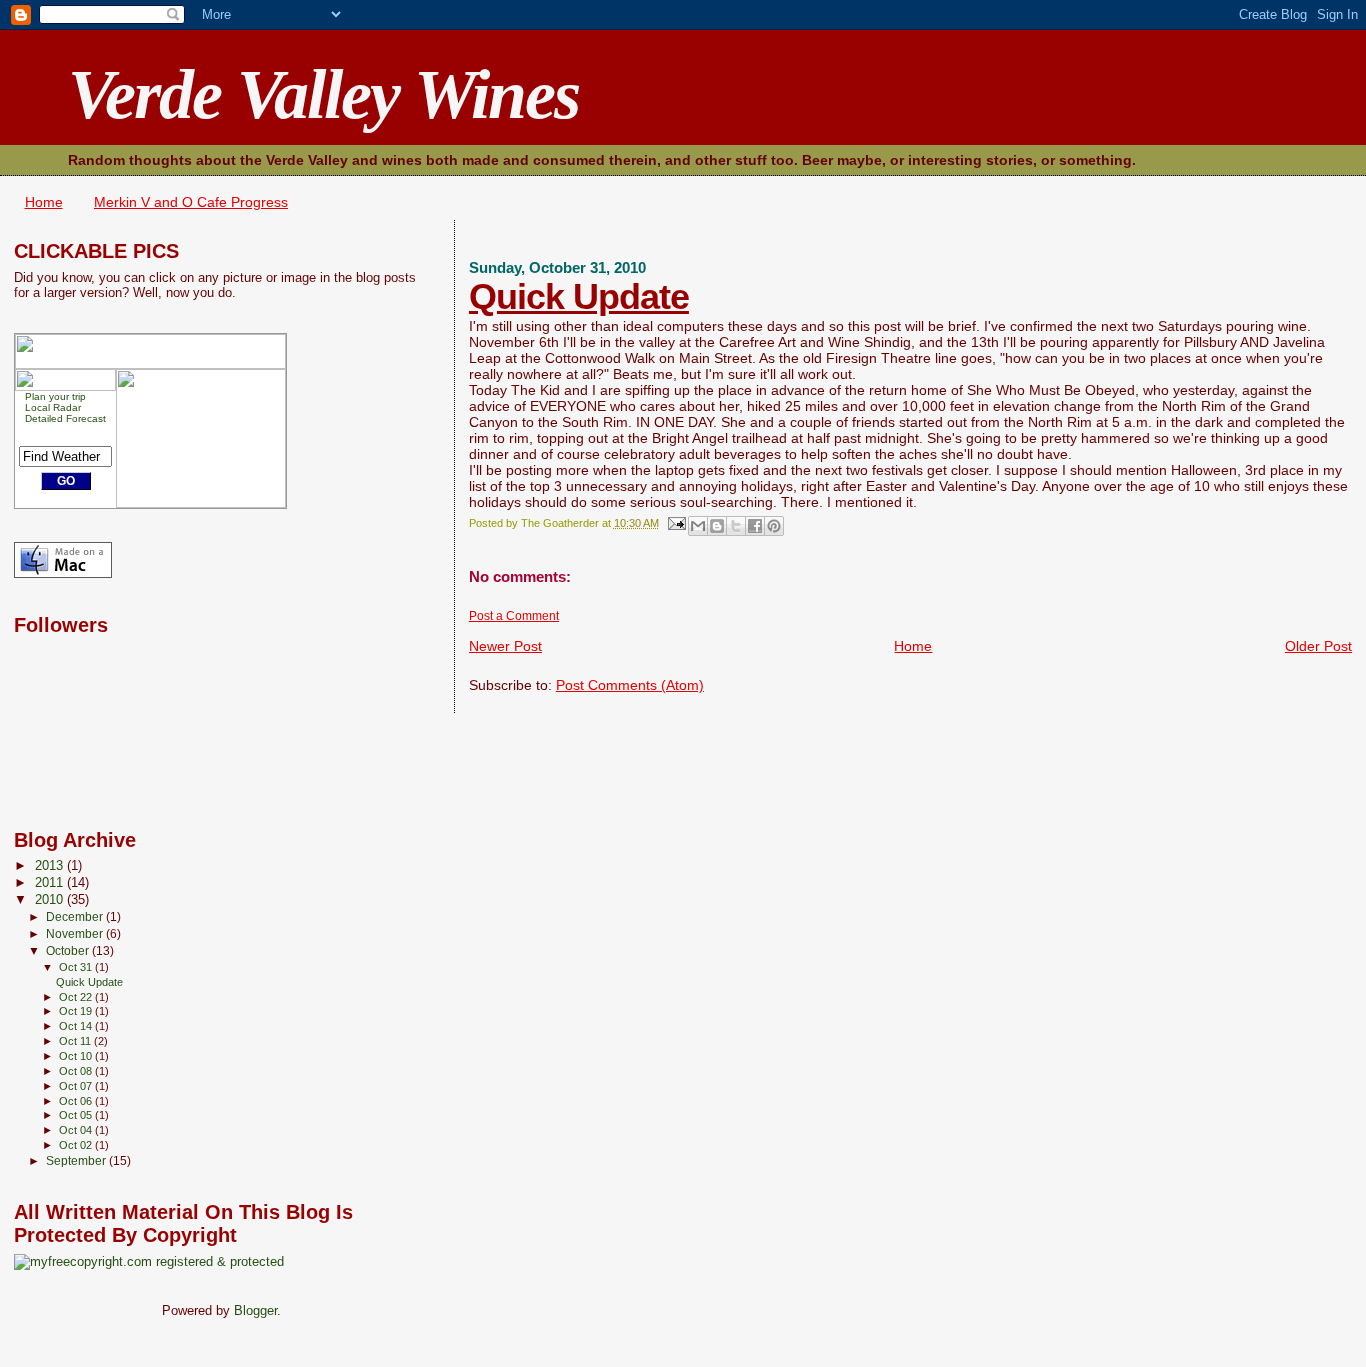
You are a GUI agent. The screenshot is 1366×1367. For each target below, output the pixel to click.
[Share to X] (736, 526)
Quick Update (579, 296)
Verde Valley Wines (323, 94)
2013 (51, 866)
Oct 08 (77, 1071)
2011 (51, 883)
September (77, 1161)
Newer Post (505, 646)
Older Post (1318, 646)
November (76, 934)
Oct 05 (77, 1115)
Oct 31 (77, 967)
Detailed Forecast (65, 418)
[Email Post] (675, 523)
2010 (51, 900)
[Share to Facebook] (755, 526)
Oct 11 (76, 1041)
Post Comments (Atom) (630, 685)
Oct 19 (77, 1011)
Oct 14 (77, 1026)
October (69, 951)
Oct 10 (77, 1056)
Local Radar (53, 407)
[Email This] (698, 526)
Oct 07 (77, 1086)
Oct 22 (77, 997)
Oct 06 (77, 1101)
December (76, 917)
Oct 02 (77, 1145)
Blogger (255, 1310)
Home (44, 202)
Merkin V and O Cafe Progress (191, 202)
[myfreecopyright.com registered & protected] (149, 1261)
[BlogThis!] (717, 526)
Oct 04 (77, 1130)
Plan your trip (55, 396)
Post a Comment (514, 616)
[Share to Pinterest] (774, 526)
